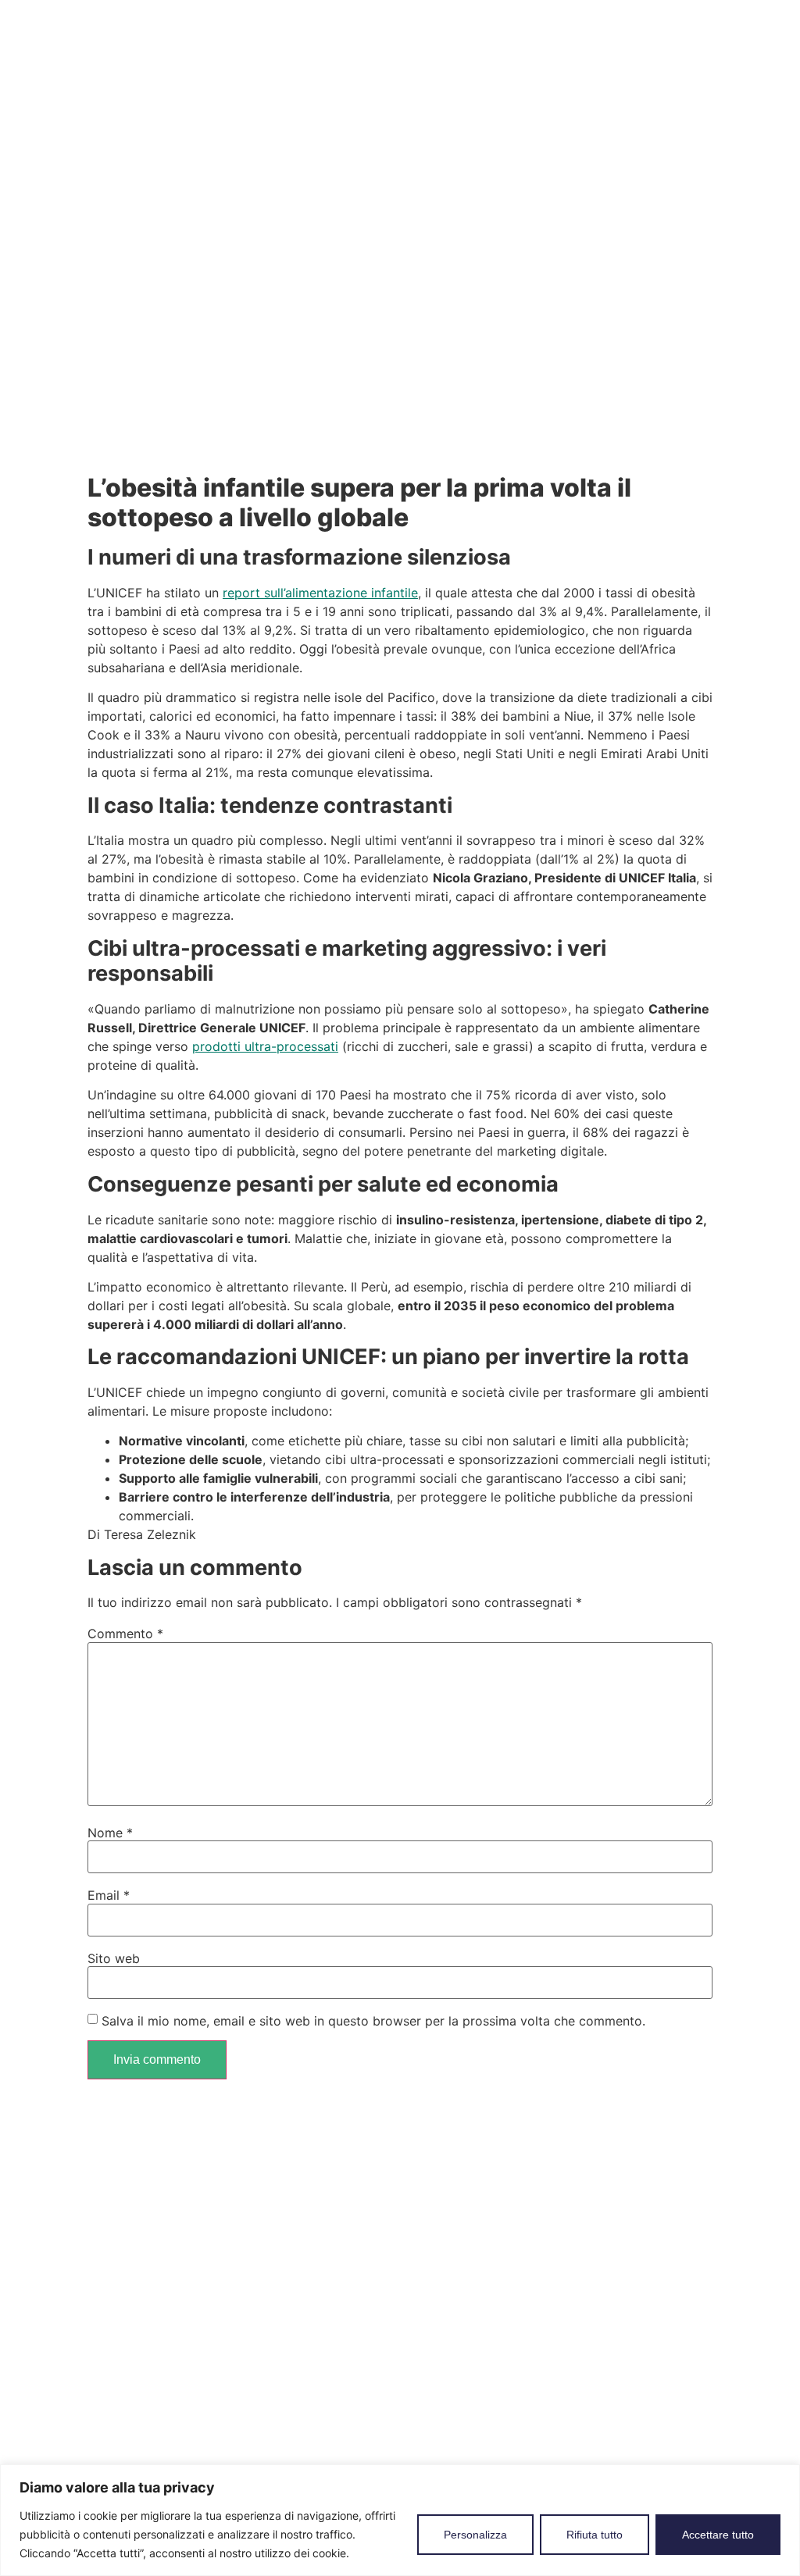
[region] (400, 2520)
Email (109, 1895)
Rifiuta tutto (595, 2535)
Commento (125, 1634)
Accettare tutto (718, 2535)
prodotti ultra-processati (265, 1046)
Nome (110, 1833)
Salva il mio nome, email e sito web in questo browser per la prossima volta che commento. (373, 2021)
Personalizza (475, 2535)
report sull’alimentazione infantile (320, 593)
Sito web (114, 1958)
